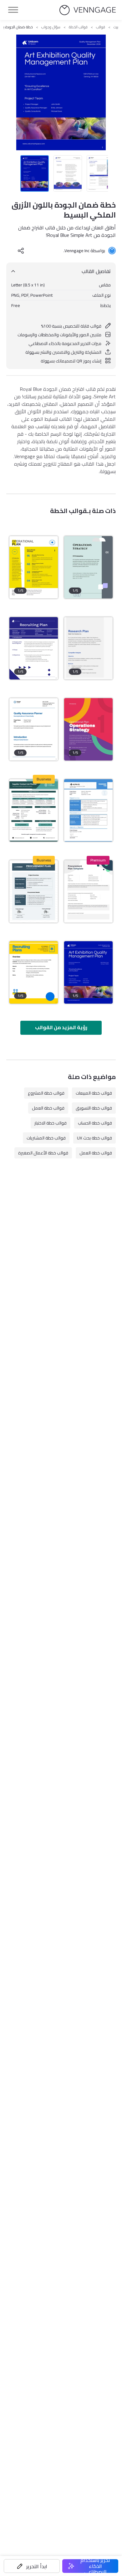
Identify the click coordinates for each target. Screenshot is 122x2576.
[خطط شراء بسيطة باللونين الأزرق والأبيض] (88, 810)
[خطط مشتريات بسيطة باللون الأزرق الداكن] (34, 891)
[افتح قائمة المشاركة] (21, 251)
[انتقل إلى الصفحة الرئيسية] (88, 10)
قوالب (101, 27)
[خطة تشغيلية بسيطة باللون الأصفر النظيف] (34, 567)
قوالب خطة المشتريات (46, 1138)
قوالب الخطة (78, 27)
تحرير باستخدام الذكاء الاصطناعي (95, 2566)
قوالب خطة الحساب (95, 1123)
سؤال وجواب (51, 27)
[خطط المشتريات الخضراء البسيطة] (34, 810)
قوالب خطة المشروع (46, 1093)
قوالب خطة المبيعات (94, 1093)
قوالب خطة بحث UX (94, 1138)
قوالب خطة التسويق (94, 1108)
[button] (32, 2566)
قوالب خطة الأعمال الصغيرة (43, 1153)
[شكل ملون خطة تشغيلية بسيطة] (88, 729)
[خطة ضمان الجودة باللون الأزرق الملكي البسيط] (88, 972)
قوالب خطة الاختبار (51, 1123)
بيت (116, 27)
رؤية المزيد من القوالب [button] (61, 1027)
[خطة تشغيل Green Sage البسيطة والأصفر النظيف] (88, 567)
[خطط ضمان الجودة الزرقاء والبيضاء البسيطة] (34, 729)
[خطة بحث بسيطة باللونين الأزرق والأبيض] (88, 648)
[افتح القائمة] (13, 10)
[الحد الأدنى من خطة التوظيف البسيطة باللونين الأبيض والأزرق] (34, 648)
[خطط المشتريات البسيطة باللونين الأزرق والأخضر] (88, 891)
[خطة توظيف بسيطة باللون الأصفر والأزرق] (34, 972)
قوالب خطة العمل (48, 1108)
